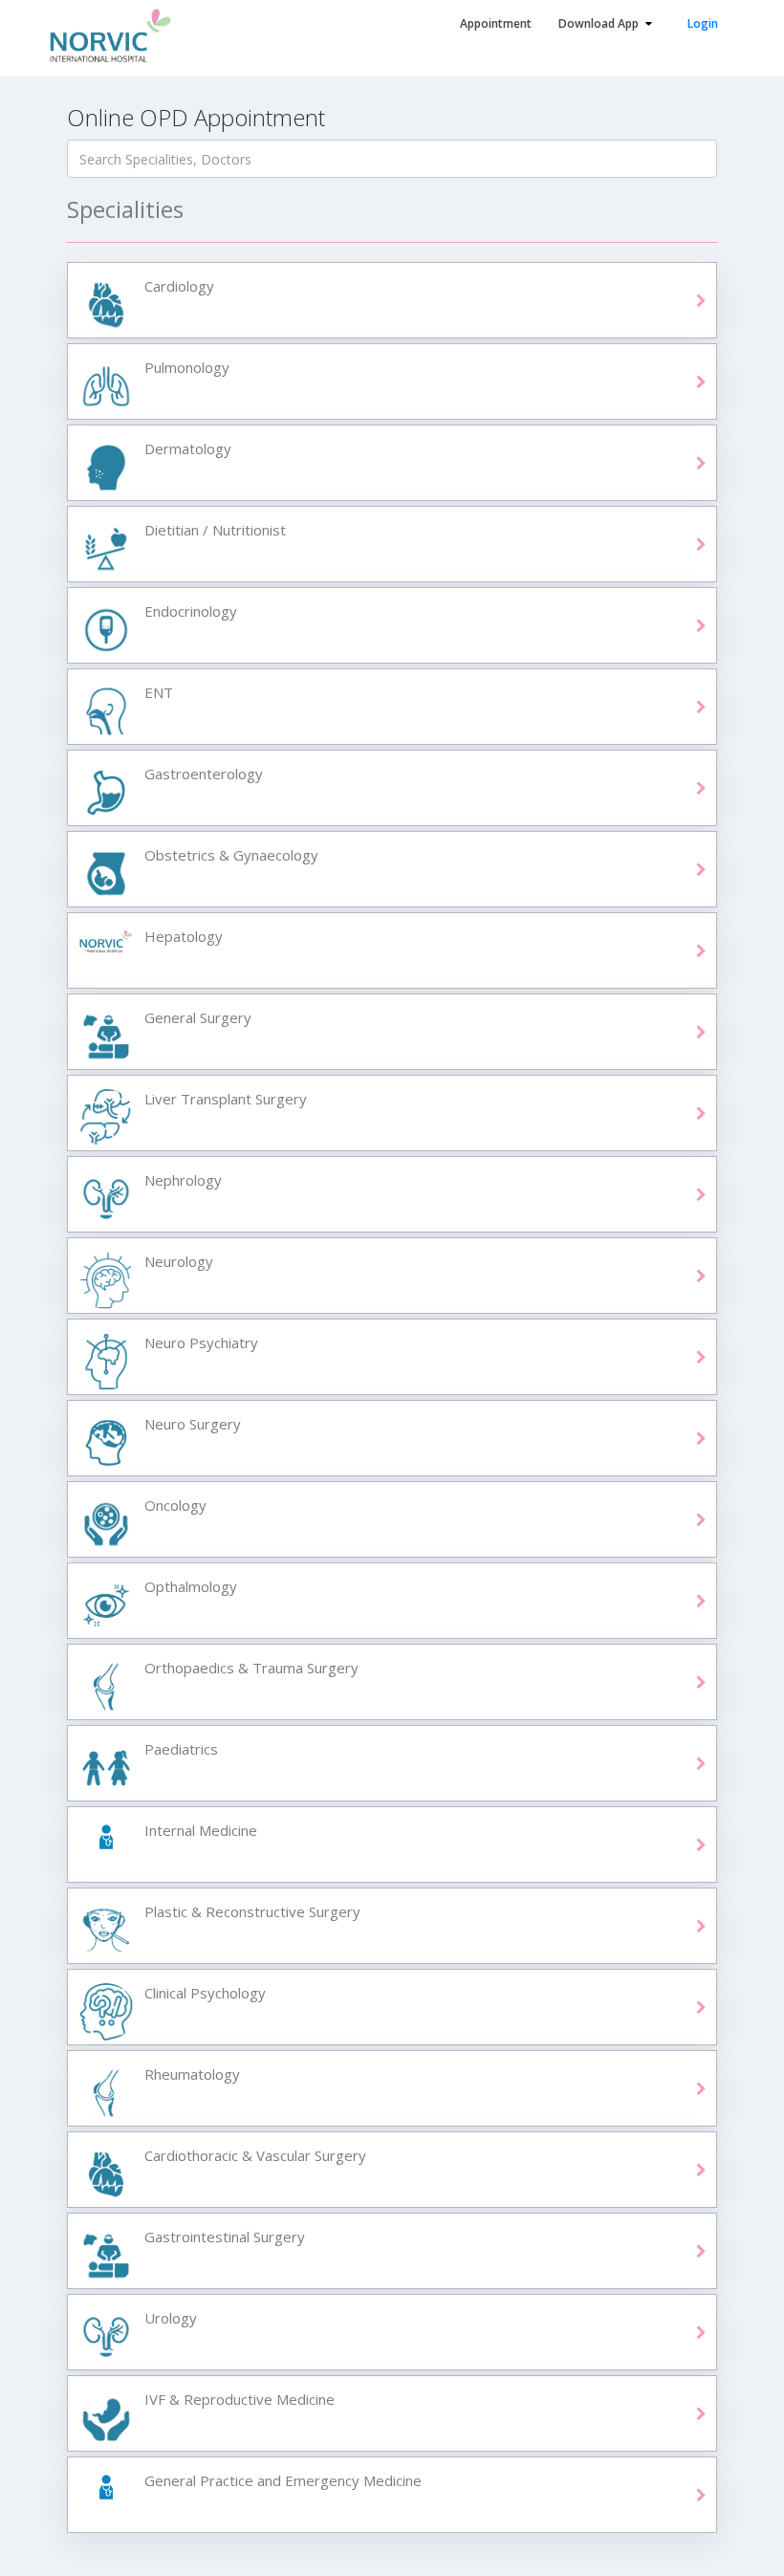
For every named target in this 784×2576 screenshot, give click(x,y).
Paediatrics (181, 1749)
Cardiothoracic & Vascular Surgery (255, 2155)
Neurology (179, 1261)
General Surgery (198, 1017)
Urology (171, 2318)
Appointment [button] (496, 23)
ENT (159, 692)
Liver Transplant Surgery (226, 1099)
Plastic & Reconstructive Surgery (252, 1911)
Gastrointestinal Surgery (225, 2237)
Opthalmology (191, 1586)
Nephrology (183, 1180)
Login (703, 23)
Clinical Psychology (205, 1993)
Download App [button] (600, 23)
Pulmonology (187, 367)
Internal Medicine (201, 1830)
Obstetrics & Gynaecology (231, 855)
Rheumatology (192, 2074)
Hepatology (184, 936)
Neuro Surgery (193, 1424)
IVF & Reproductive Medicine (240, 2399)
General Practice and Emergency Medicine (283, 2480)
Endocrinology (191, 611)
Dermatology (188, 448)
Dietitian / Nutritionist (215, 530)
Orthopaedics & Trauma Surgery (251, 1668)
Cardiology (179, 286)
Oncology (175, 1505)
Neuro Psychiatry (201, 1343)
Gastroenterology (204, 774)
